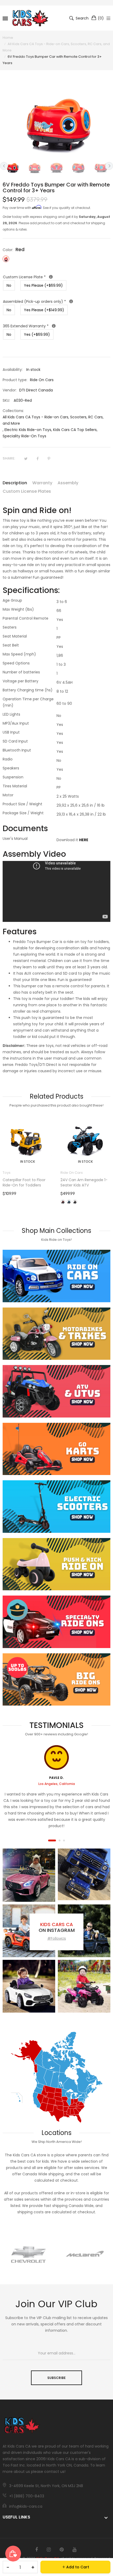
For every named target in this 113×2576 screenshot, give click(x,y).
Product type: (15, 380)
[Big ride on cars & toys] (56, 1680)
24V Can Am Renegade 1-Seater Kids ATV (26, 1182)
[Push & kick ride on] (56, 1564)
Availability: (13, 370)
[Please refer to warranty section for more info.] (54, 326)
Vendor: (10, 390)
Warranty (42, 483)
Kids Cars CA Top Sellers (75, 430)
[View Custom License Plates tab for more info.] (51, 277)
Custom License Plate (56, 277)
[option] (12, 167)
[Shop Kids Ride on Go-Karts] (56, 1449)
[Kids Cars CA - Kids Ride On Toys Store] (30, 18)
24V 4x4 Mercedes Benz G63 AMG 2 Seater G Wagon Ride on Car (83, 1185)
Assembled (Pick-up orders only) (55, 301)
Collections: (13, 411)
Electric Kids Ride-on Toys (28, 430)
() (101, 18)
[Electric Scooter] (56, 1507)
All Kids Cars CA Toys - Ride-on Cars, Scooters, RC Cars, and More (53, 420)
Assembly (68, 483)
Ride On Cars (14, 1173)
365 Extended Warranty (56, 326)
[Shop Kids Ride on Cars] (56, 1276)
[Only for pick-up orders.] (71, 301)
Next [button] (109, 166)
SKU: (6, 400)
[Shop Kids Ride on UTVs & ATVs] (56, 1391)
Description (15, 483)
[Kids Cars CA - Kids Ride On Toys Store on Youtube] (75, 2550)
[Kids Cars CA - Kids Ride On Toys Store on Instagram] (49, 2550)
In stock (28, 1162)
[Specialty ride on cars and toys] (56, 1622)
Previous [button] (4, 166)
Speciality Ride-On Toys (24, 436)
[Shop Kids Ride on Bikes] (56, 1334)
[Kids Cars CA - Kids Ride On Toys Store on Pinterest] (62, 2550)
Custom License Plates (27, 491)
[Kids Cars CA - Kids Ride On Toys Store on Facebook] (37, 2550)
